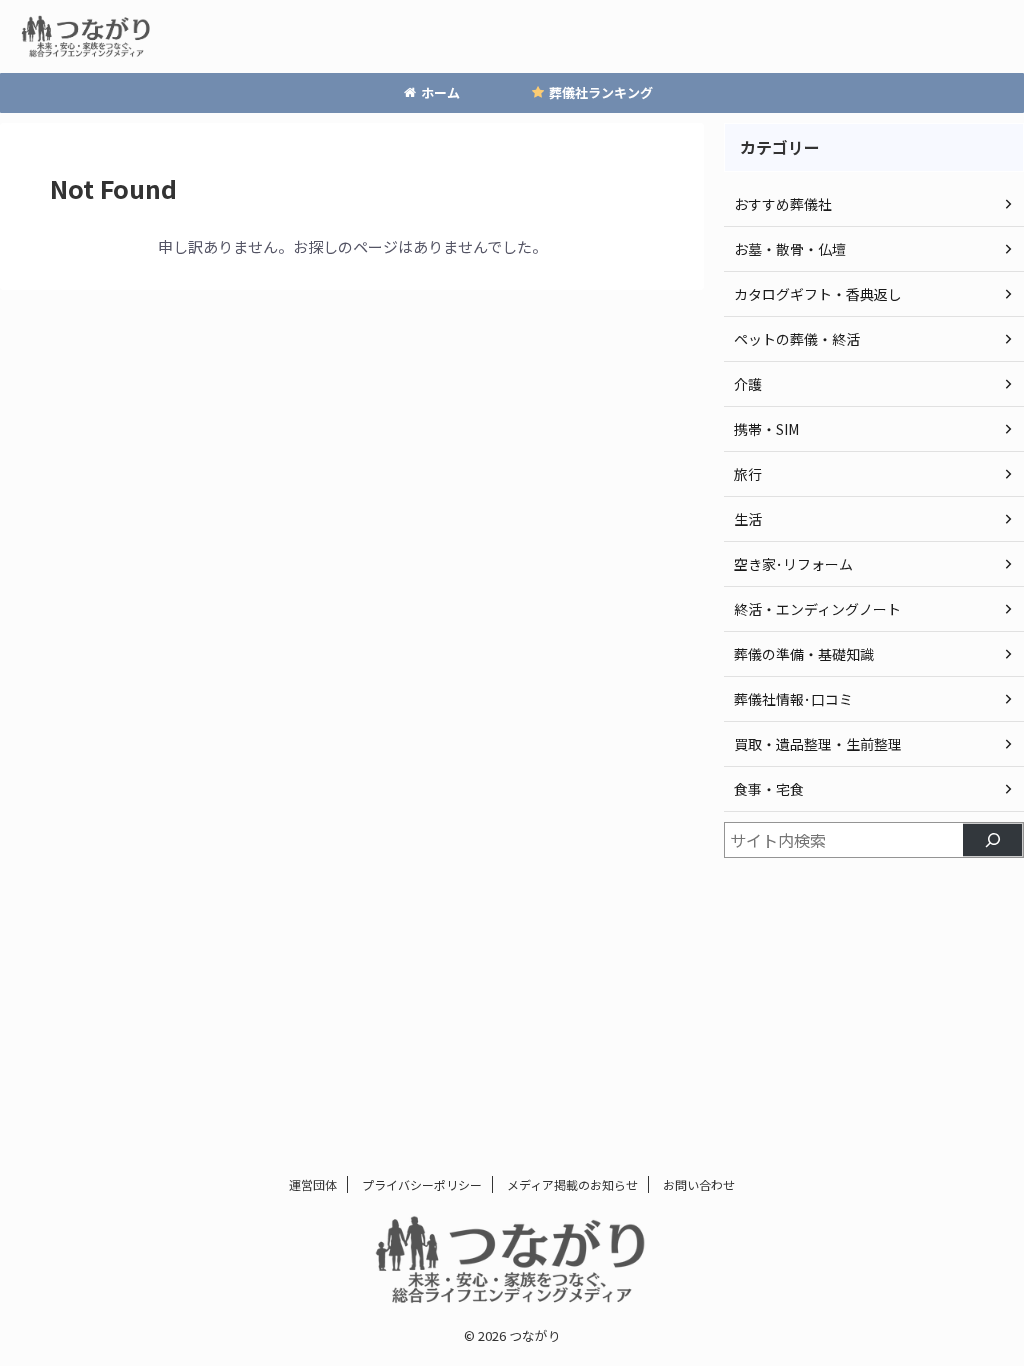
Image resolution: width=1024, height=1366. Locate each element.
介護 (748, 384)
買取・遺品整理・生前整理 (818, 744)
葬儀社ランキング (601, 92)
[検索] (993, 840)
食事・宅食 (769, 789)
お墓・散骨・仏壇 (790, 249)
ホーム (440, 92)
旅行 (748, 474)
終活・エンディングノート (817, 609)
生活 (748, 519)
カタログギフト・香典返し (818, 294)
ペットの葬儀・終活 (797, 339)
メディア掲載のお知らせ (572, 1184)
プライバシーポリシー (422, 1184)
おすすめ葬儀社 (783, 204)
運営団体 (313, 1184)
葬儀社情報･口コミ (793, 699)
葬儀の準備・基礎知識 (804, 654)
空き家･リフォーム (793, 564)
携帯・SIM (766, 429)
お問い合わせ (699, 1184)
